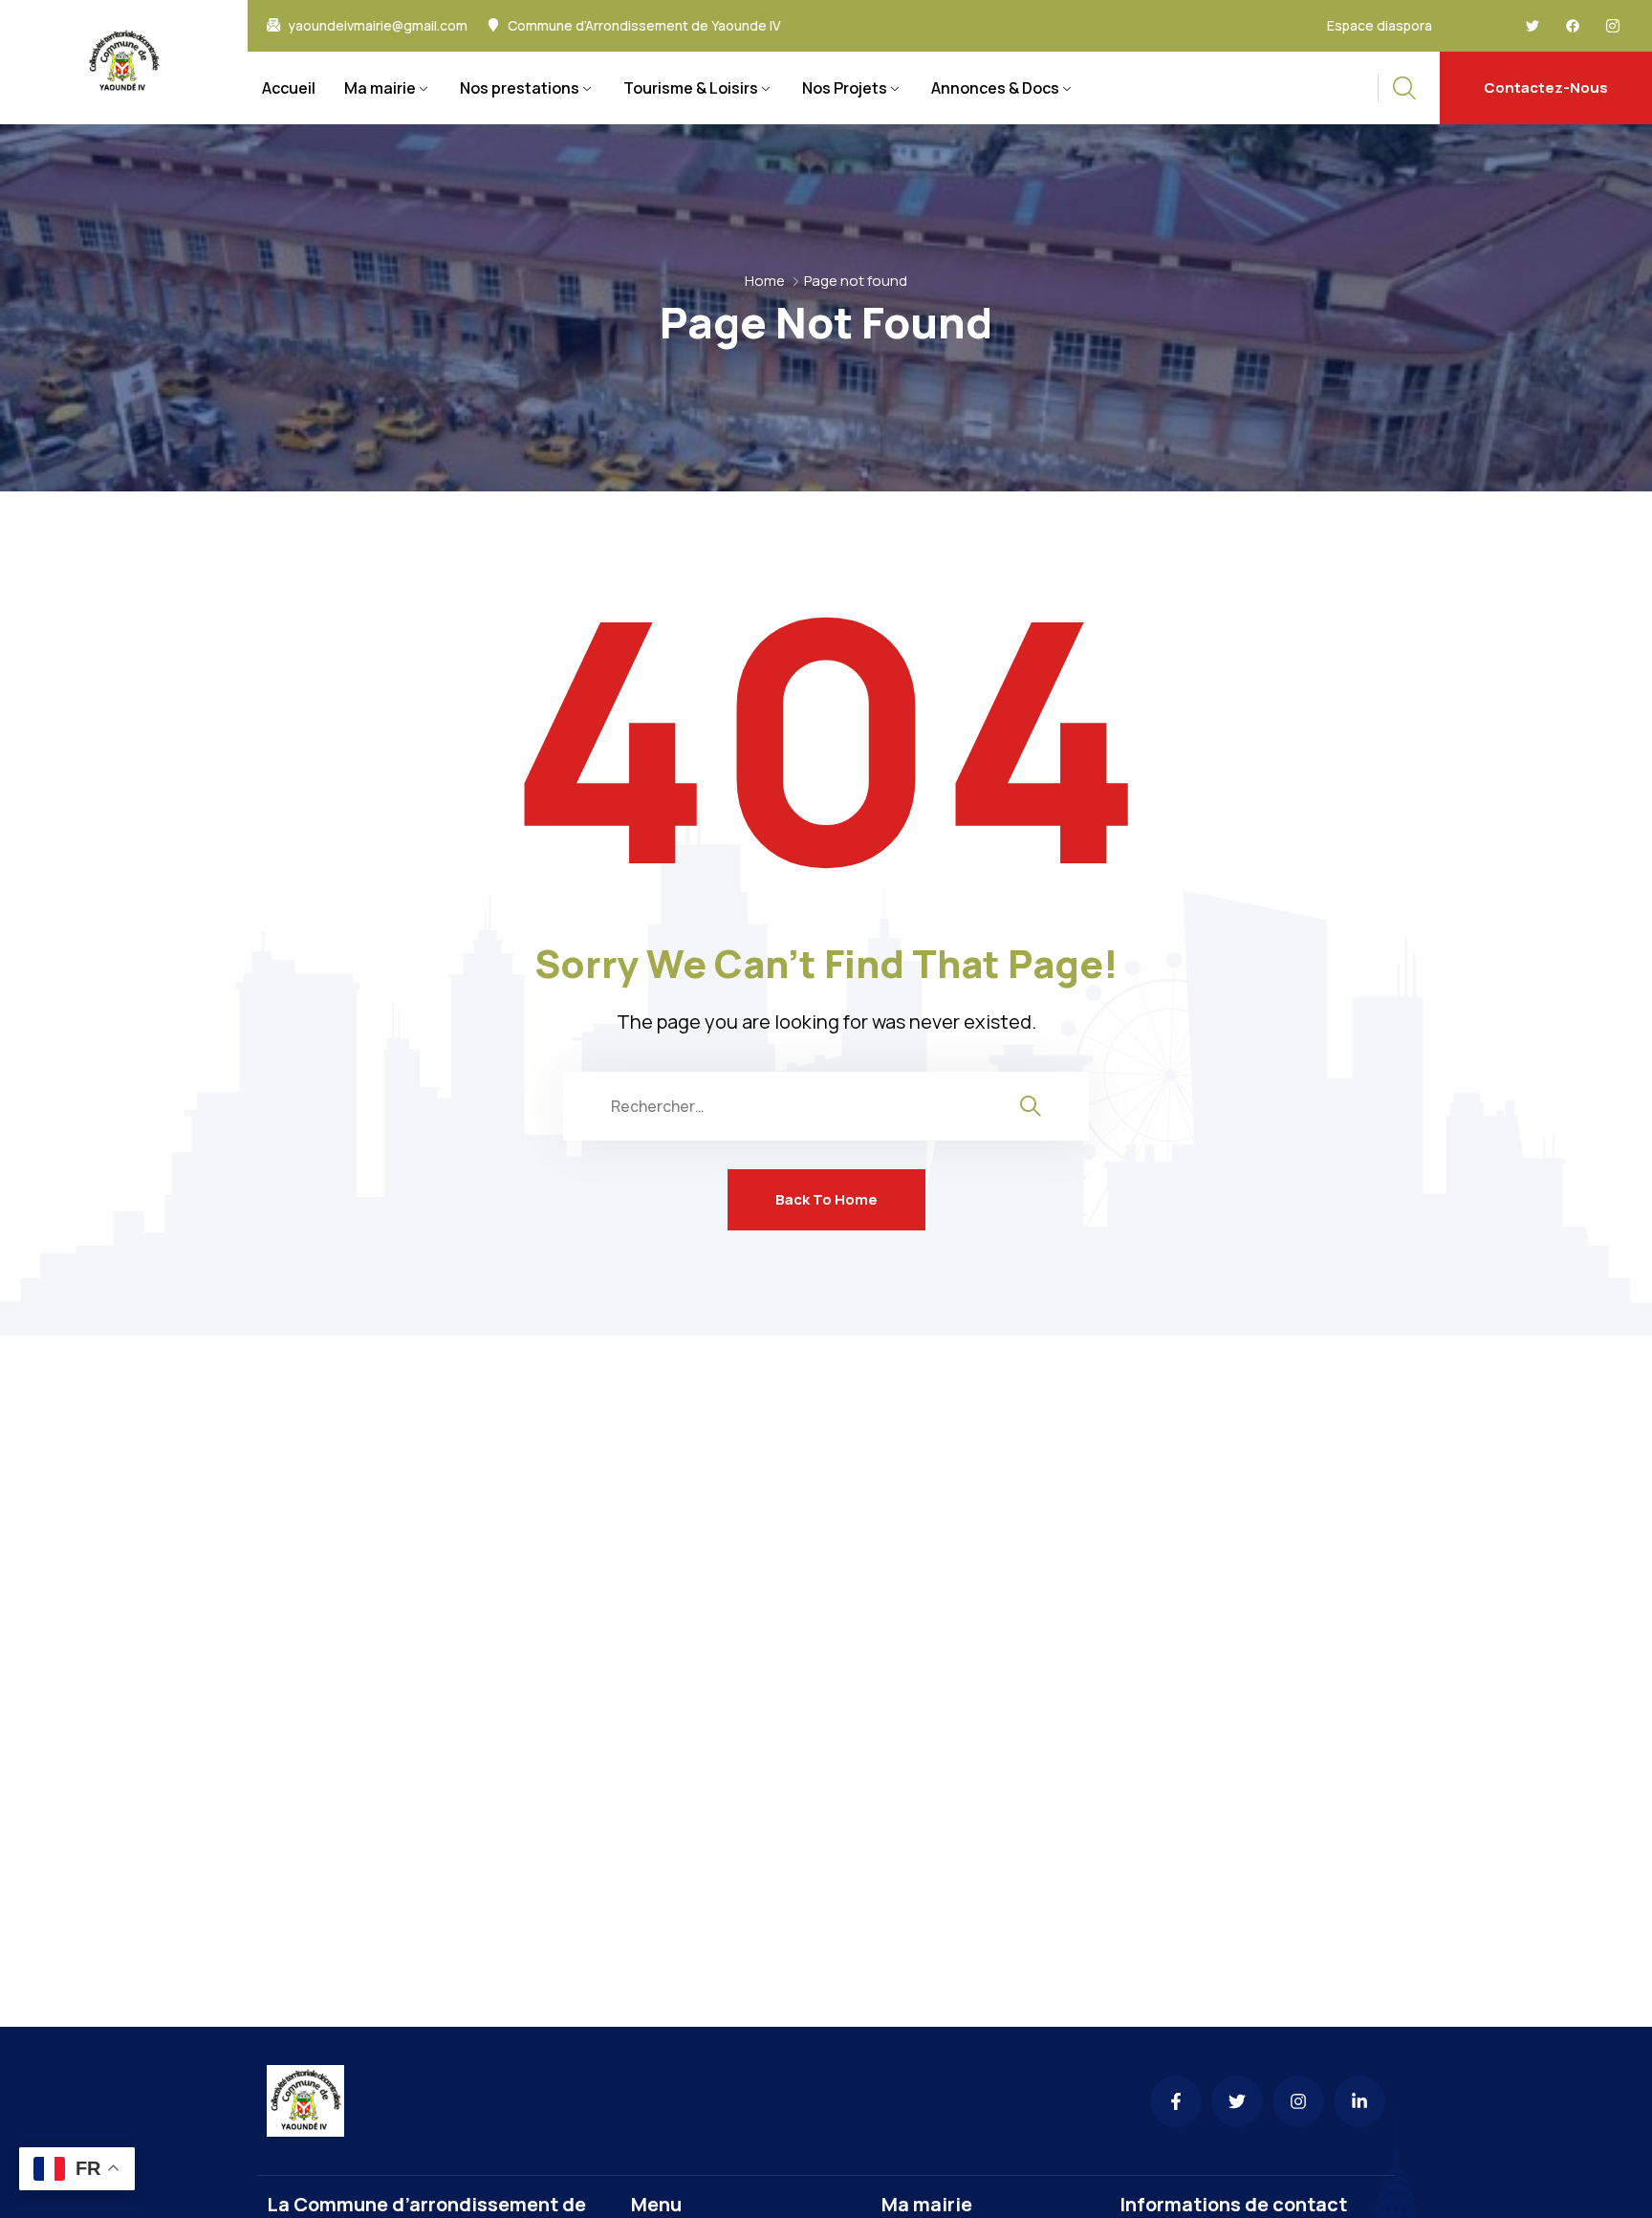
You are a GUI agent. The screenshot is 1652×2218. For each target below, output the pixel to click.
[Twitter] (1532, 26)
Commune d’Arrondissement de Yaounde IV (644, 26)
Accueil (289, 88)
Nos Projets (845, 88)
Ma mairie (380, 88)
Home (765, 281)
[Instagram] (1298, 2101)
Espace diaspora (1380, 25)
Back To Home (826, 1199)
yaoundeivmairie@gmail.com (378, 26)
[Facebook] (1573, 26)
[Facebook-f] (1176, 2101)
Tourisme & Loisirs (691, 88)
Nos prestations (520, 88)
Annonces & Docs (995, 88)
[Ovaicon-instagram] (1613, 26)
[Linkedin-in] (1359, 2101)
